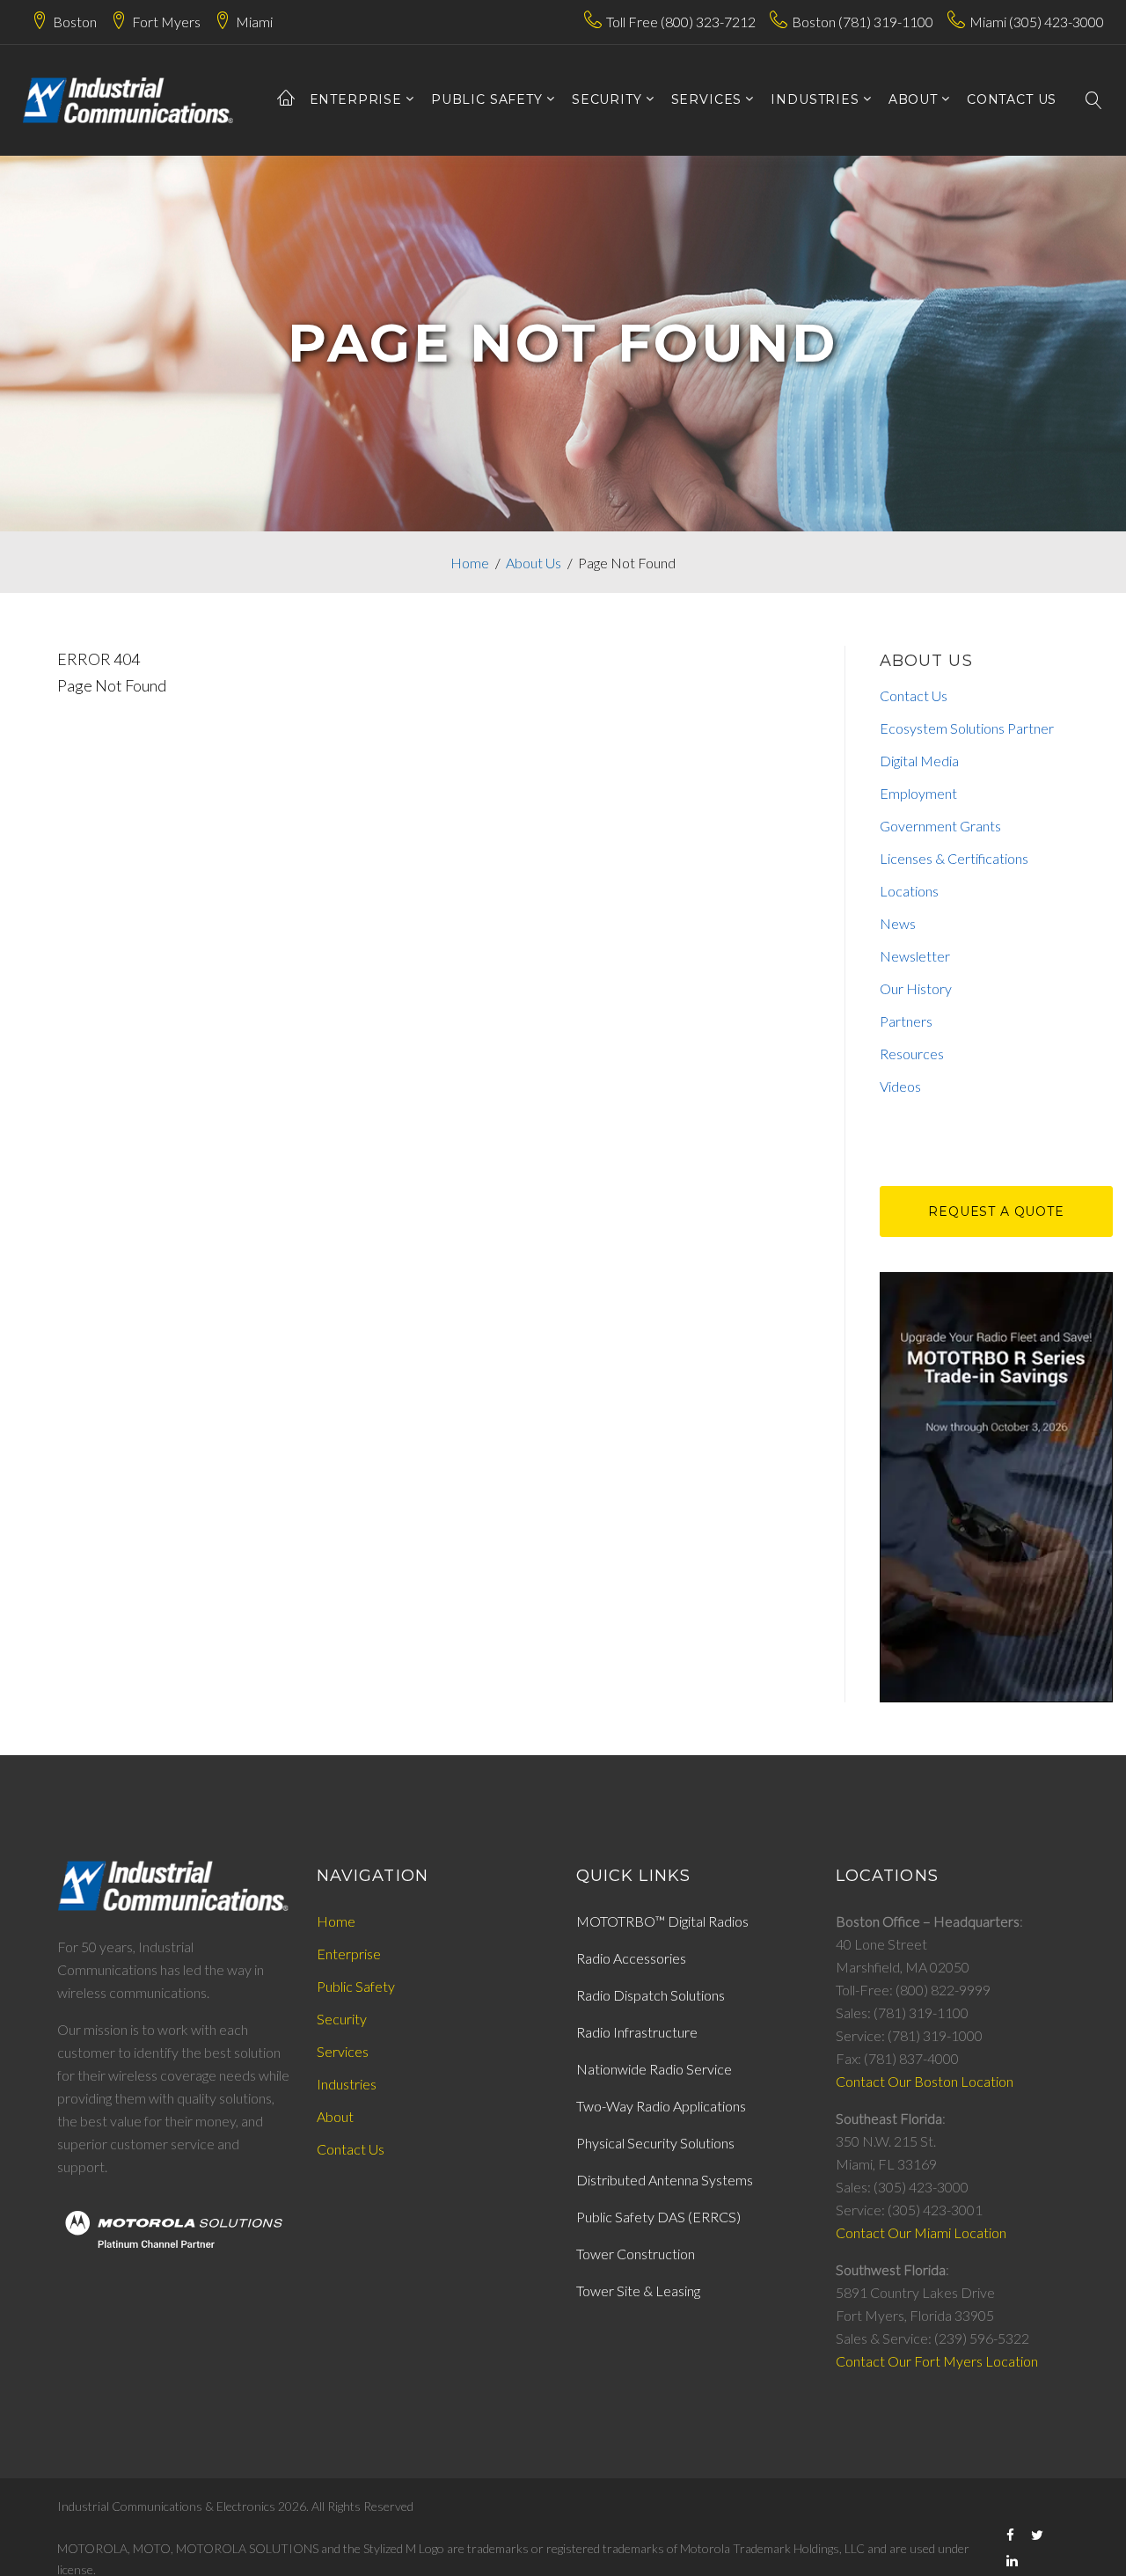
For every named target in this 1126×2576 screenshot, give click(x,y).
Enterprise (356, 100)
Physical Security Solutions (655, 2143)
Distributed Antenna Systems (665, 2180)
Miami (254, 22)
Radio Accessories (631, 1958)
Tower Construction (636, 2254)
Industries (815, 100)
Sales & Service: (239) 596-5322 (932, 2338)
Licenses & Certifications (954, 858)
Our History (916, 988)
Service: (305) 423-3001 (909, 2210)
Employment (918, 793)
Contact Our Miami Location (921, 2232)
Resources (912, 1054)
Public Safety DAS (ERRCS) (658, 2217)
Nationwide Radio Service (654, 2069)
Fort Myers (166, 22)
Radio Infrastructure (637, 2032)
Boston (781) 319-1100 (863, 22)
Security (607, 100)
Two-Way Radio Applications (661, 2106)
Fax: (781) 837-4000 (897, 2058)
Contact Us (914, 695)
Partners (906, 1021)
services (707, 100)
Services (343, 2051)
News (898, 923)
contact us (1012, 100)
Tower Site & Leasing (638, 2291)
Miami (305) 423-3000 (1037, 22)
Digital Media (919, 761)
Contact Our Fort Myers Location (937, 2361)
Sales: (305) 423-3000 (902, 2187)
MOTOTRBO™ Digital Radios (662, 1921)
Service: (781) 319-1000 (909, 2035)
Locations (909, 891)
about (913, 100)
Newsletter (915, 956)
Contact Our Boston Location (925, 2081)
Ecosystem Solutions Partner (967, 728)
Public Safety (487, 100)
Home (470, 563)
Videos (900, 1086)
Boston (75, 22)
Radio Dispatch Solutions (651, 1995)
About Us (534, 563)
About (335, 2116)
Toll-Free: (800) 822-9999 (913, 1990)
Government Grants (940, 826)
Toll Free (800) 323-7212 (681, 22)
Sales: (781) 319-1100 (902, 2012)
